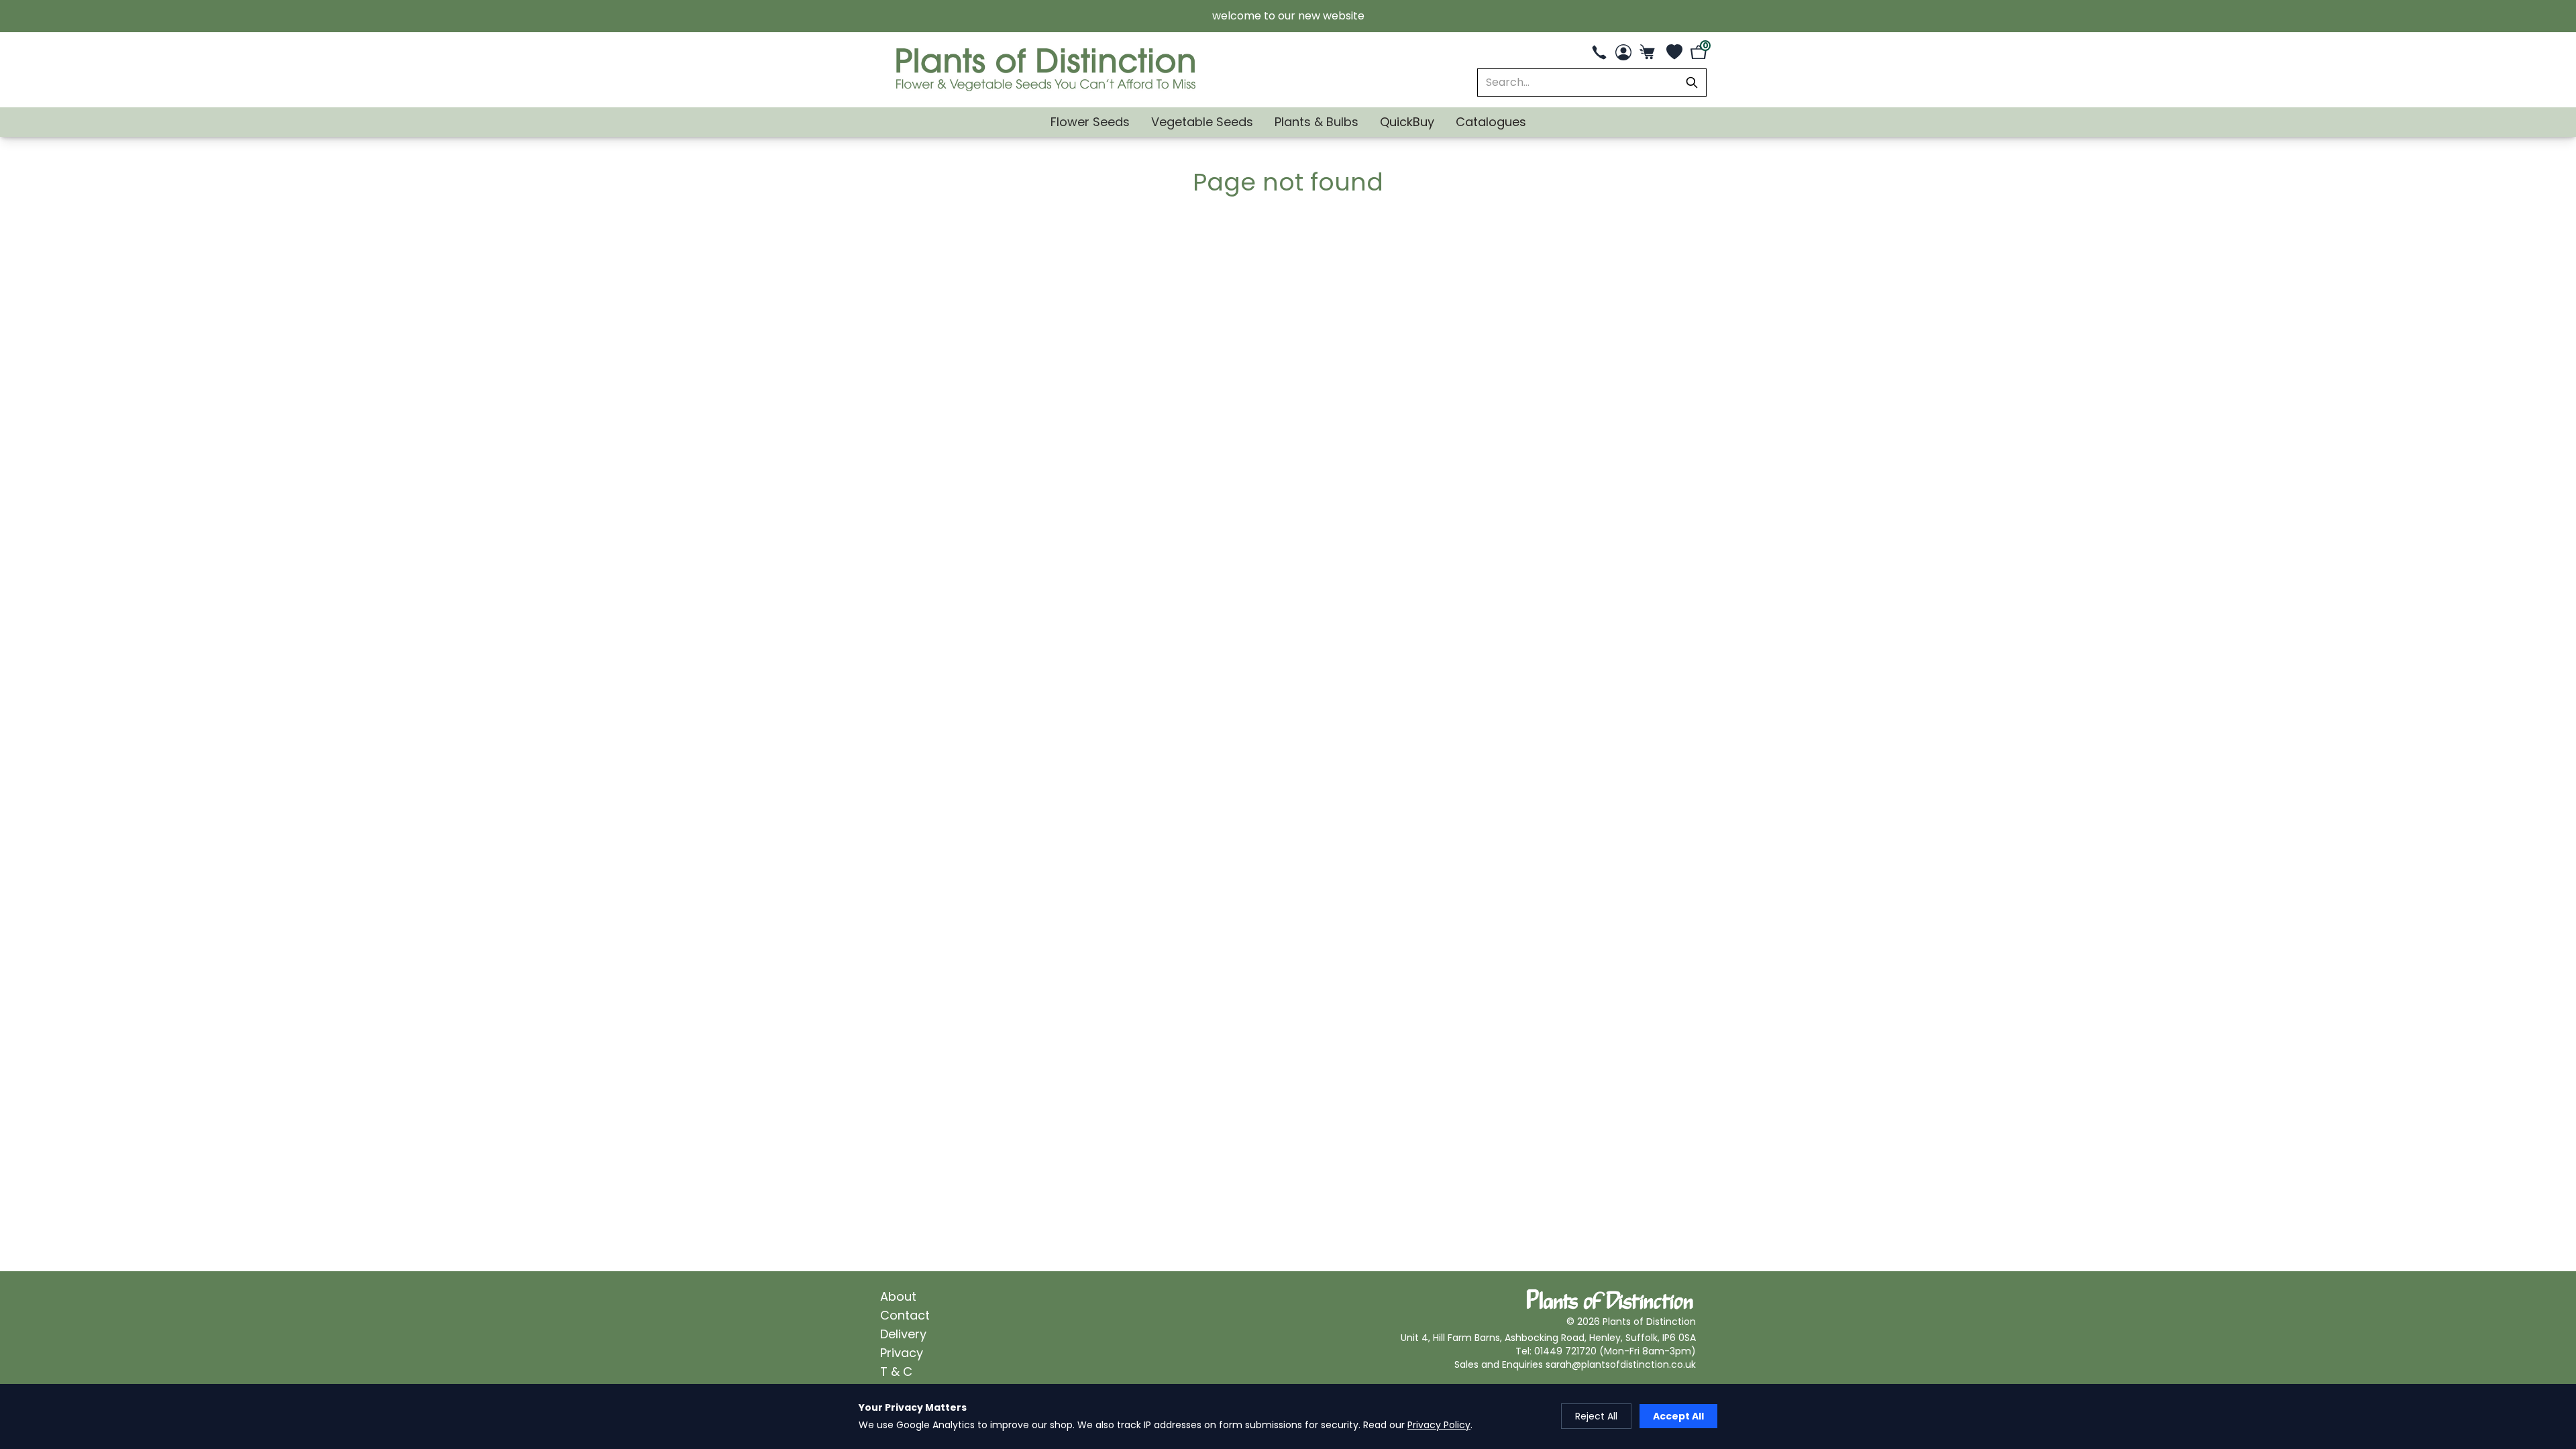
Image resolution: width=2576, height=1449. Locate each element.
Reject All (1596, 1416)
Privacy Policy (1439, 1425)
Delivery (903, 1334)
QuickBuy (1407, 122)
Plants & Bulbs (1317, 122)
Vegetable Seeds (1202, 122)
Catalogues (1491, 122)
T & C (896, 1372)
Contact (905, 1315)
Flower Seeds (1090, 122)
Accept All (1678, 1416)
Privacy (902, 1353)
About (898, 1296)
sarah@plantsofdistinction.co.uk (1621, 1364)
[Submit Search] (1692, 83)
